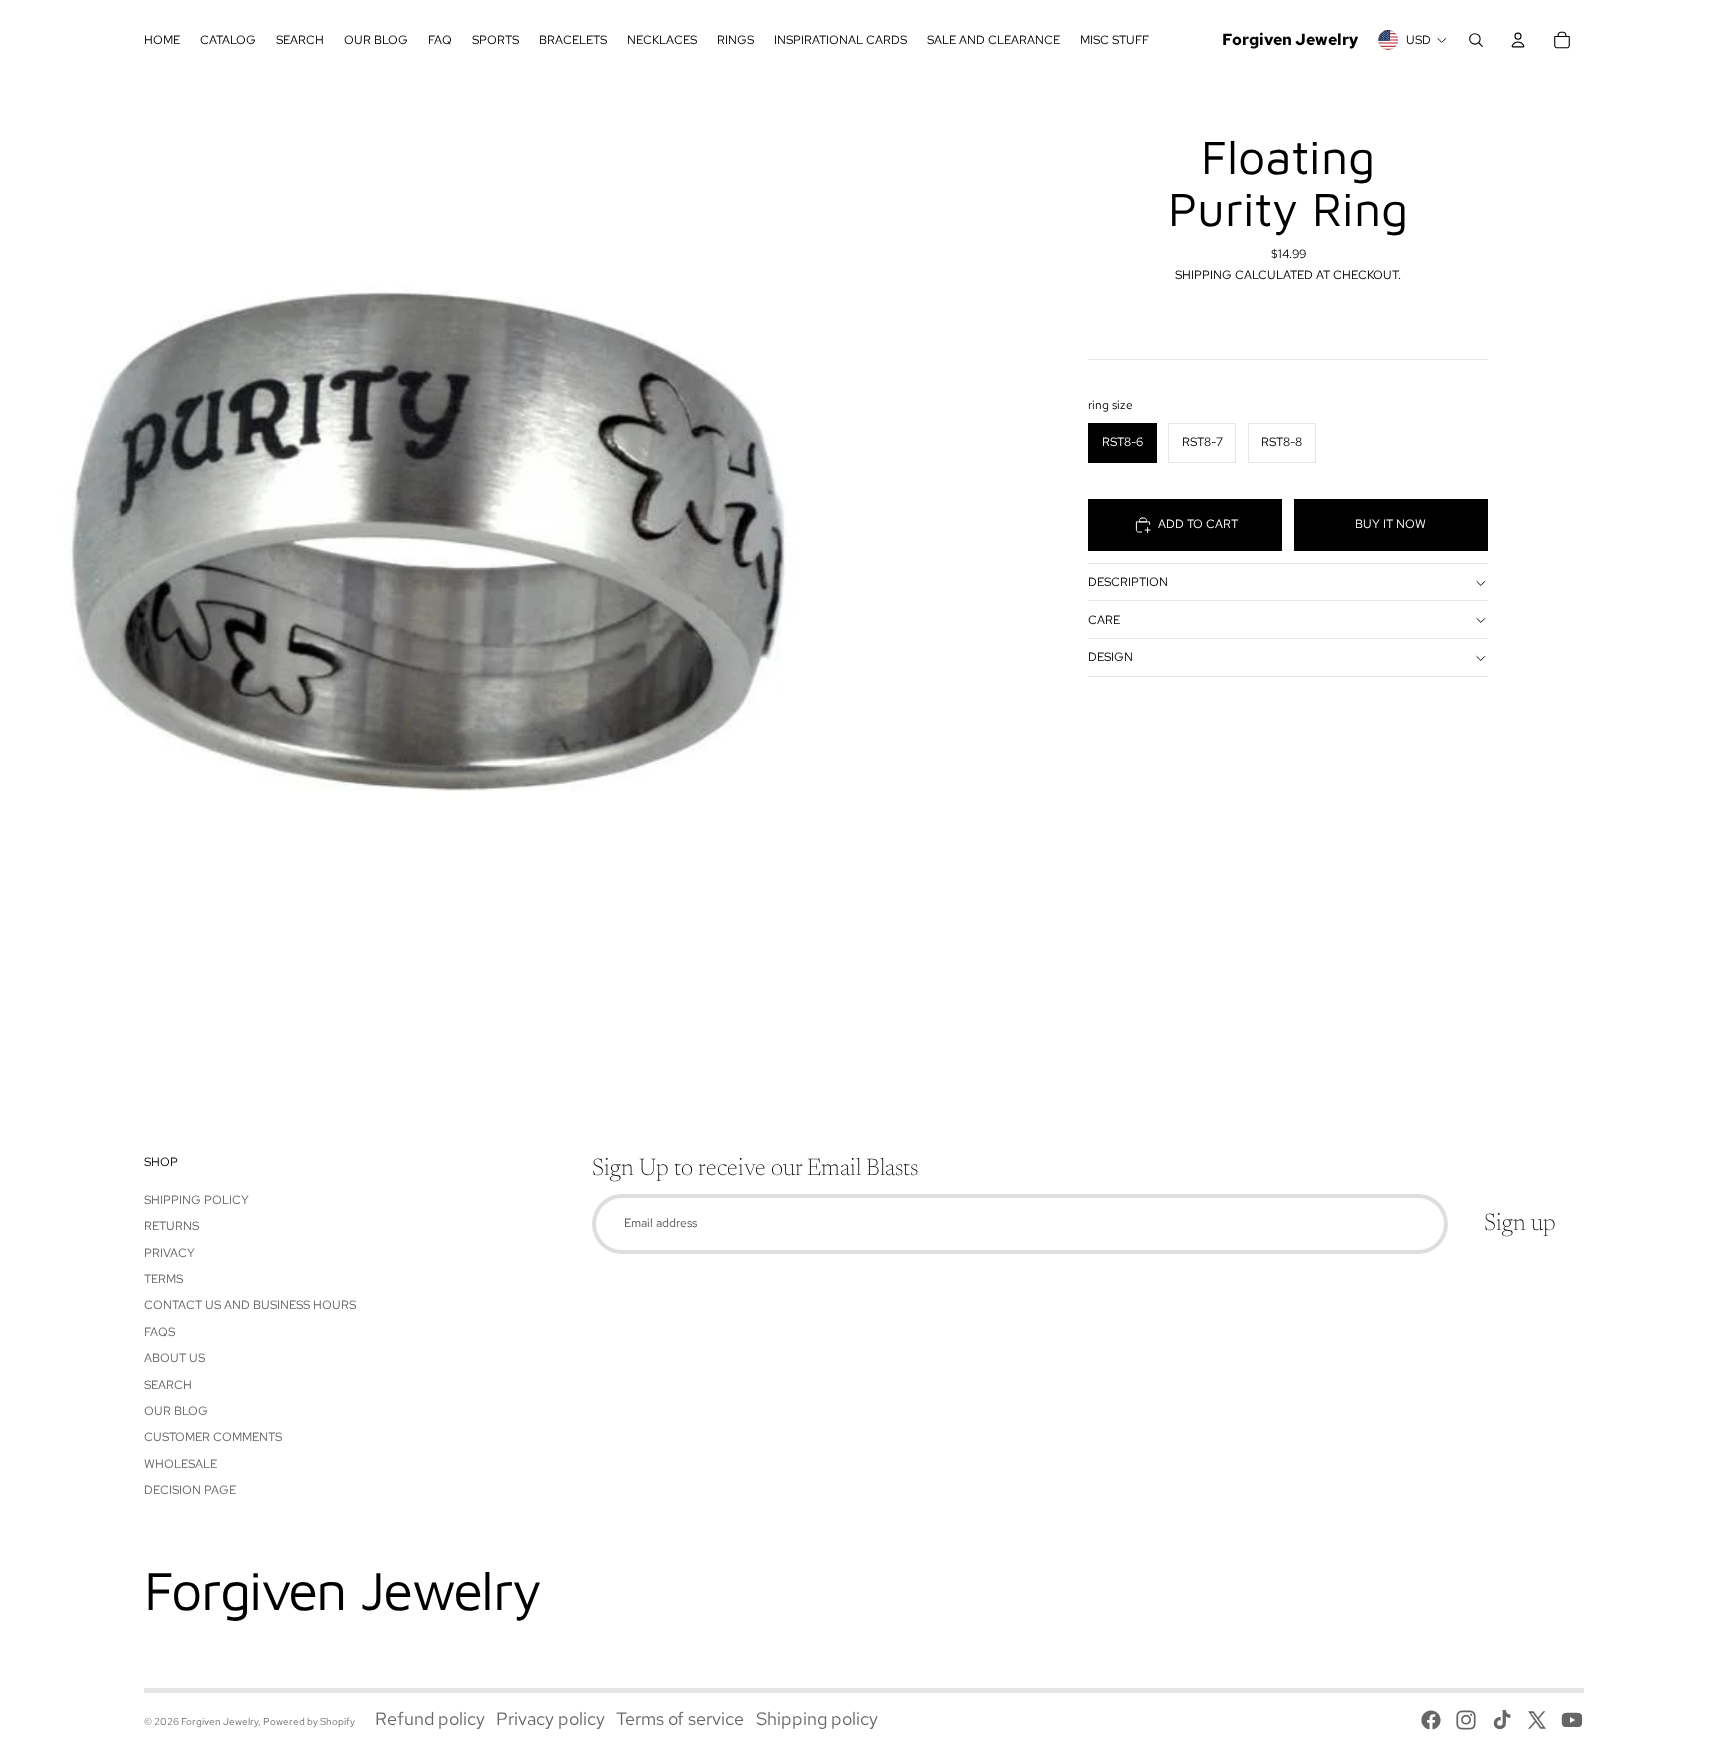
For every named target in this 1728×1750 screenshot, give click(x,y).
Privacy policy (550, 1718)
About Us (174, 1358)
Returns (171, 1226)
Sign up (1520, 1224)
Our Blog (176, 1411)
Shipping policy (817, 1718)
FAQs (159, 1332)
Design (1110, 658)
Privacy (169, 1253)
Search (168, 1385)
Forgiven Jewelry (219, 1721)
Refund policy (430, 1718)
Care (1104, 620)
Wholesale (180, 1464)
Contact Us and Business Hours (250, 1305)
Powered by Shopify (309, 1721)
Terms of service (680, 1718)
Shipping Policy (196, 1200)
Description (1128, 582)
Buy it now (1390, 525)
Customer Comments (213, 1437)
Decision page (190, 1490)
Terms (163, 1279)
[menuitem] (162, 40)
